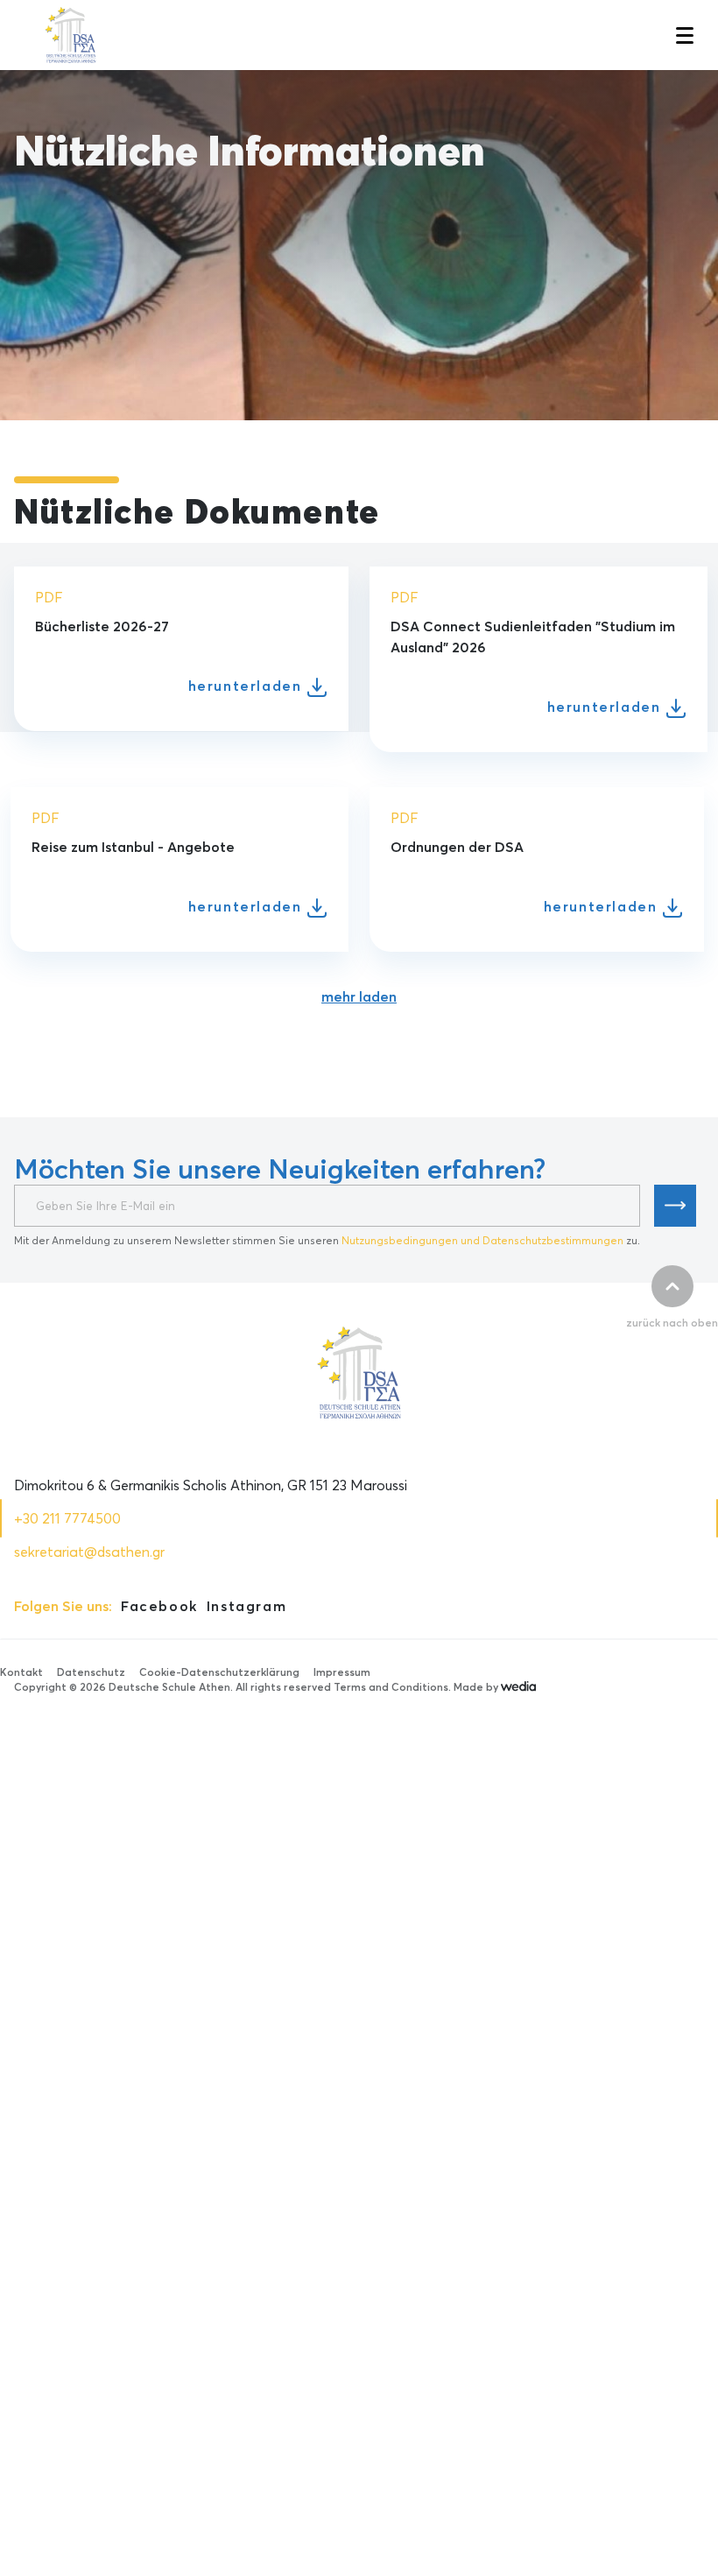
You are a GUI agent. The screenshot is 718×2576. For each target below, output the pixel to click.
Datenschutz (91, 1672)
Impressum (342, 1672)
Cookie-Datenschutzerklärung (219, 1672)
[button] (683, 35)
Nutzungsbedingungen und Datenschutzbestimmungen (482, 1240)
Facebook (159, 1606)
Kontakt (21, 1672)
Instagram (246, 1606)
